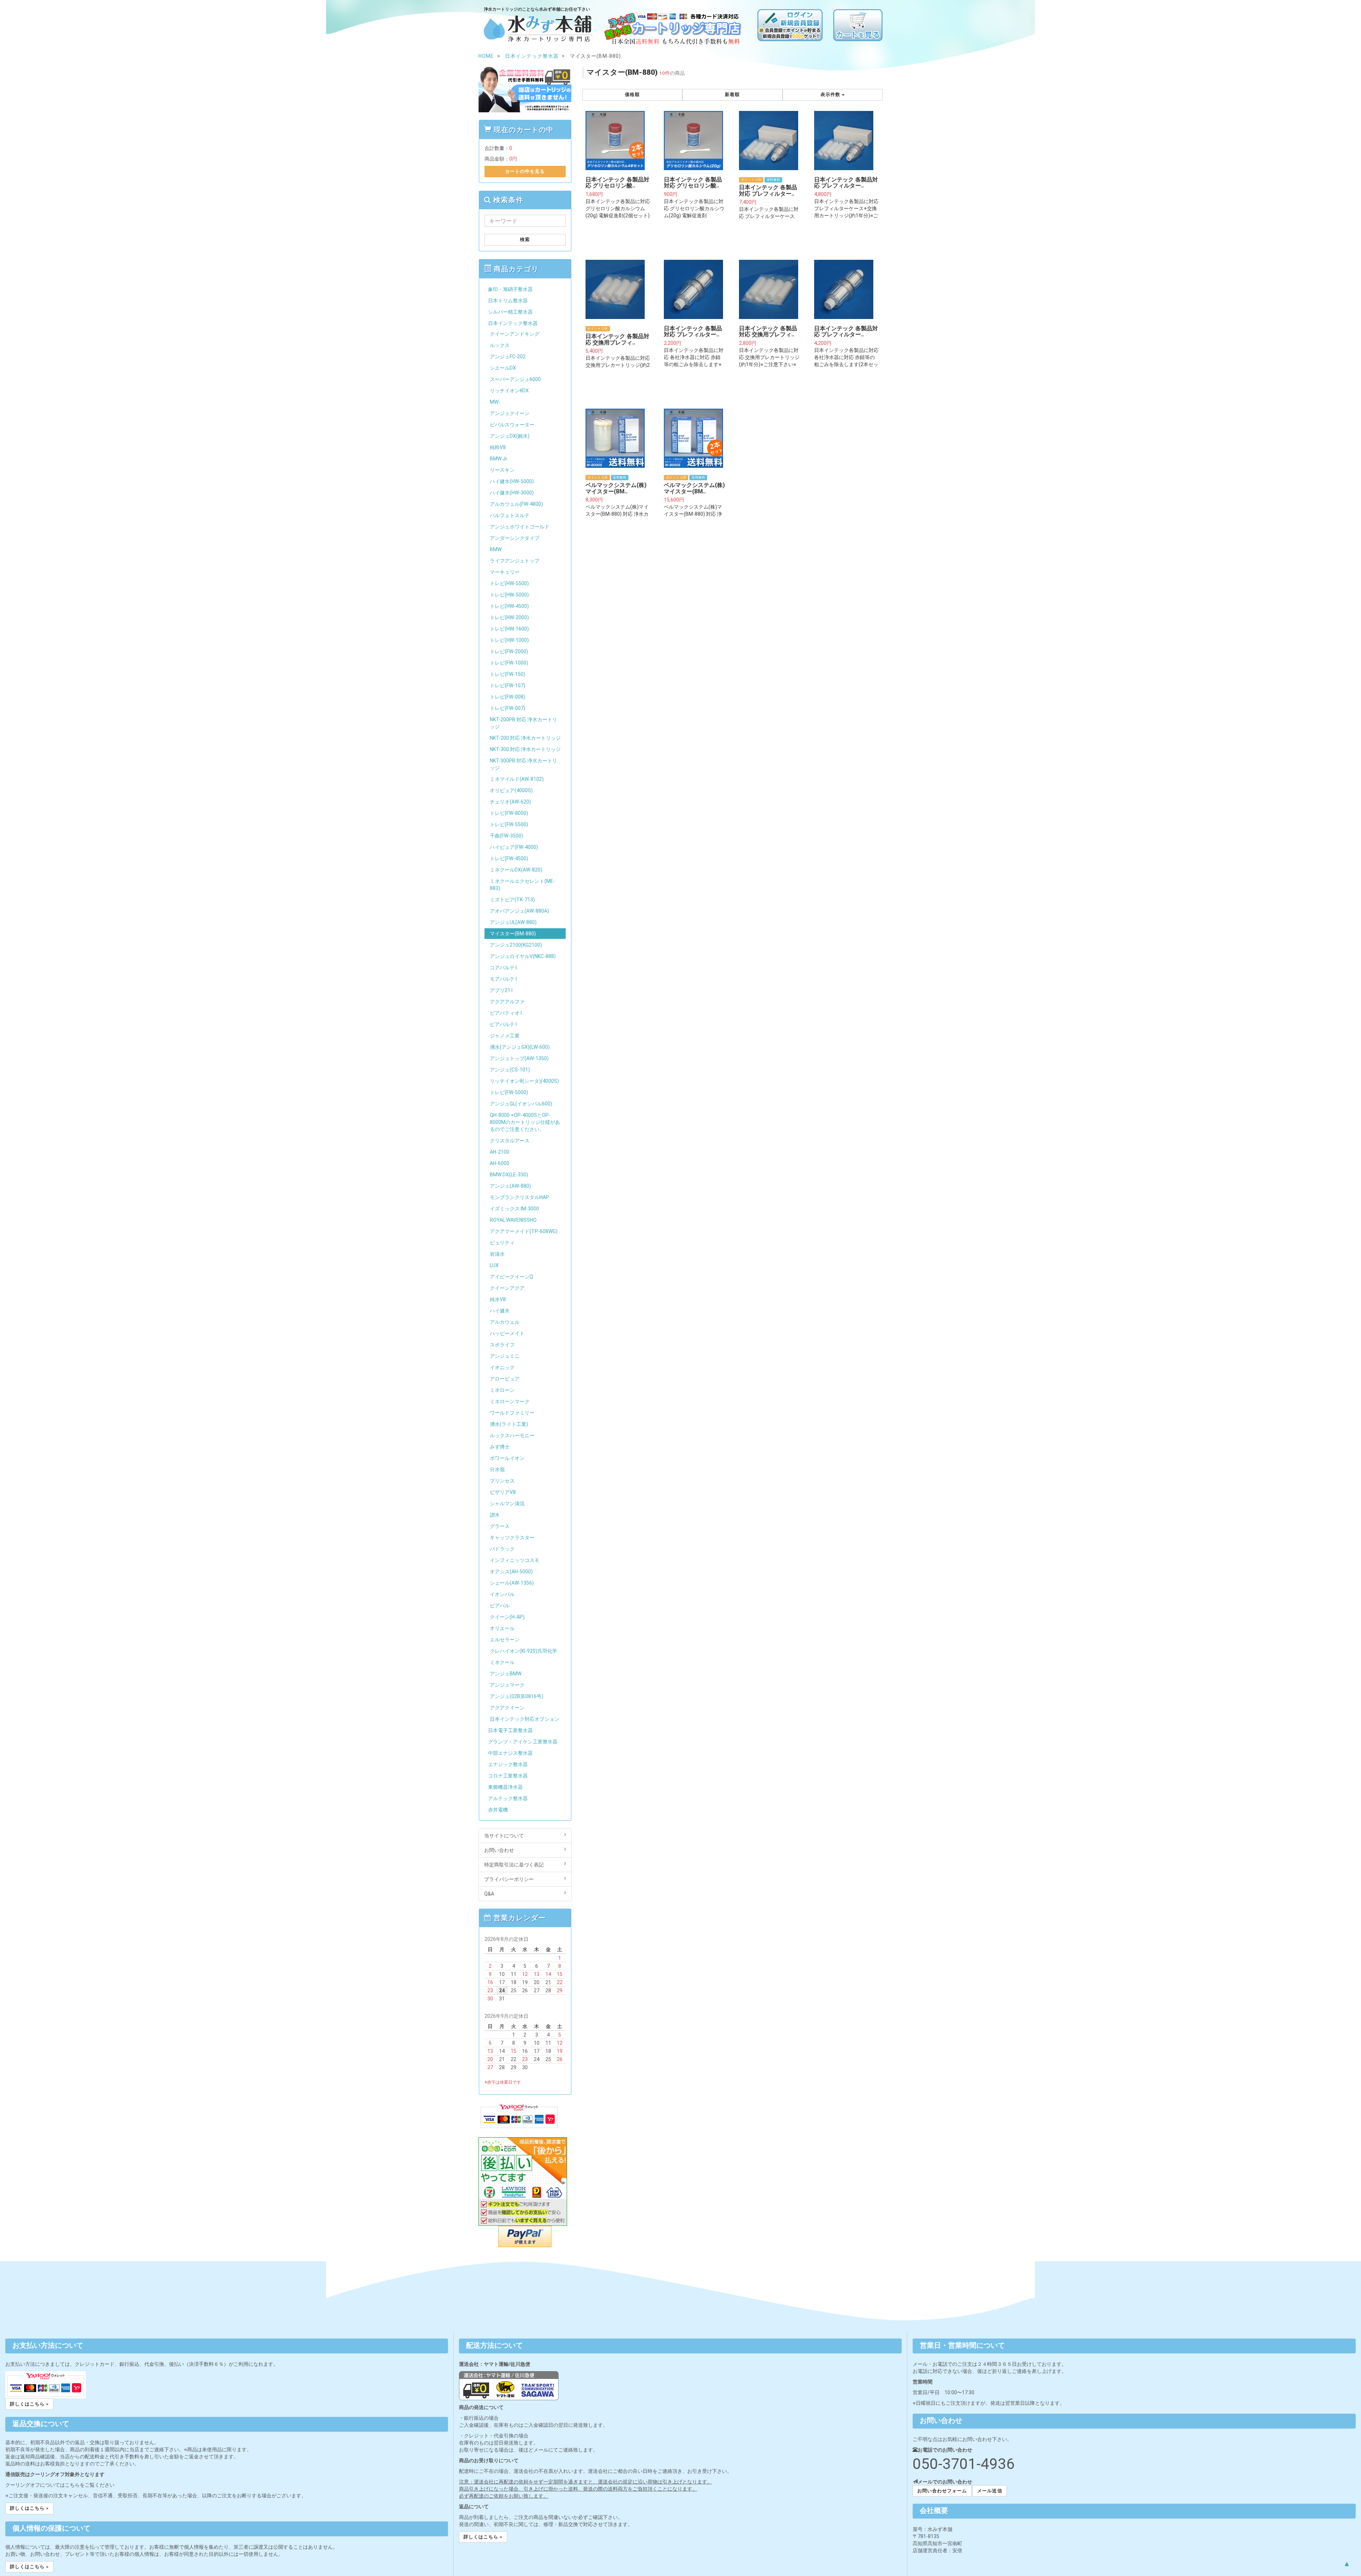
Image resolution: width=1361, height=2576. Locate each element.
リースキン (502, 470)
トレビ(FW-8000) (509, 813)
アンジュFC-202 (508, 357)
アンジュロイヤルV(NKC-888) (523, 956)
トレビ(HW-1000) (509, 640)
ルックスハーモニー (512, 1435)
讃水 (495, 1515)
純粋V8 (498, 447)
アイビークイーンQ (511, 1277)
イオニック (502, 1367)
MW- (495, 402)
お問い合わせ (499, 1850)
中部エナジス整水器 (510, 1753)
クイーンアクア (507, 1288)
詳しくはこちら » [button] (29, 2404)
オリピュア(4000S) (511, 790)
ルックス (500, 345)
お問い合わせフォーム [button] (942, 2491)
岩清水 (497, 1254)
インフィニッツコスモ (515, 1560)
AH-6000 (500, 1163)
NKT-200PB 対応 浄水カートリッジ (523, 723)
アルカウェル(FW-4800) (516, 504)
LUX (494, 1265)
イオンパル (502, 1594)
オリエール (502, 1628)
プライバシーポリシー (509, 1879)
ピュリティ (502, 1243)
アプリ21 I (501, 990)
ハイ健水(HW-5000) (512, 481)
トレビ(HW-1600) (509, 629)
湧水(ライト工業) (509, 1424)
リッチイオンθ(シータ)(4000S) (524, 1081)
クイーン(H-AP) (507, 1617)
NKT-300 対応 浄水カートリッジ (525, 749)
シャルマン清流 (507, 1503)
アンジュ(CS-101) (510, 1070)
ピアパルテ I (503, 1024)
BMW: (496, 549)
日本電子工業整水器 (510, 1730)
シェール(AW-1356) (512, 1583)
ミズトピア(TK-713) (512, 900)
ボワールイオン (507, 1458)
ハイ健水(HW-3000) (512, 493)
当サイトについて (504, 1836)
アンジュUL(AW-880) (513, 922)
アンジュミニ (505, 1356)
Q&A (489, 1894)
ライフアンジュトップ (515, 561)
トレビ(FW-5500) (509, 824)
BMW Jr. (499, 459)
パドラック (502, 1549)
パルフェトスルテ (510, 515)
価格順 (632, 94)
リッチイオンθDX (509, 391)
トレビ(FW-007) (508, 708)
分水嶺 (497, 1469)
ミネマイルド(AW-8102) (517, 779)
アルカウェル (505, 1322)
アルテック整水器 (508, 1798)
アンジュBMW (506, 1674)
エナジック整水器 (508, 1764)
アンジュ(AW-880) (510, 1186)
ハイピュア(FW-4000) (514, 847)
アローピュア (505, 1379)
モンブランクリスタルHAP (519, 1197)
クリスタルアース (510, 1141)
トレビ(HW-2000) (509, 617)
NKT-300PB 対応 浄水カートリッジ (523, 764)
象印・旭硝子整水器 (510, 289)
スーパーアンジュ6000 (515, 379)
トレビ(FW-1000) (509, 663)
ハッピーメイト (507, 1333)
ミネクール (502, 1662)
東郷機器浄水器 (505, 1787)
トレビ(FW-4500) (509, 858)
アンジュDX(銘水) (510, 436)
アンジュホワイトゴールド (520, 527)
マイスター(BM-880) (513, 934)
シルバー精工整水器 (510, 312)
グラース (500, 1526)
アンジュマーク (507, 1685)
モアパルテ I (503, 979)
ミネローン (502, 1390)
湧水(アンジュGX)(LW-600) (520, 1047)
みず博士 (500, 1447)
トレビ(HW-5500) (509, 583)
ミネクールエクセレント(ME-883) (522, 885)
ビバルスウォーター (512, 425)
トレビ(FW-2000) (509, 651)
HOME (486, 56)
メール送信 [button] (990, 2491)
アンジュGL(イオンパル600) (521, 1104)
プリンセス (502, 1481)
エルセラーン (505, 1640)
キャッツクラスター (512, 1538)
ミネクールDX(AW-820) (516, 870)
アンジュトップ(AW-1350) (519, 1058)
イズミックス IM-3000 (514, 1209)
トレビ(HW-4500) (509, 606)
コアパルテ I (503, 968)
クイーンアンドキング (515, 334)
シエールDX (503, 368)
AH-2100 (500, 1152)
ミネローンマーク (510, 1401)
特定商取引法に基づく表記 (514, 1865)
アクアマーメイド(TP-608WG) (524, 1231)
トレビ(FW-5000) (509, 1092)
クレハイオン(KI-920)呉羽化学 (523, 1651)
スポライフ (502, 1345)
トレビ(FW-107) (508, 685)
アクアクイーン (507, 1708)
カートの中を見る (525, 171)
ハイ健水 (500, 1311)
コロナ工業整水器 (508, 1776)
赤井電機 (498, 1810)
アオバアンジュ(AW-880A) (519, 911)
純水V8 (498, 1299)
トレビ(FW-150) (508, 674)
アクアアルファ (507, 1002)
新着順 (732, 94)
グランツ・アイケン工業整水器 (523, 1742)
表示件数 (831, 94)
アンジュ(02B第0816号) (517, 1696)
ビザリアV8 (503, 1492)
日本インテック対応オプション (525, 1719)
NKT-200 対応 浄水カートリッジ (525, 738)
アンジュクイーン (510, 413)
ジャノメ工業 (505, 1036)
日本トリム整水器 (508, 301)
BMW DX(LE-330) (509, 1175)
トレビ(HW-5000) (509, 595)
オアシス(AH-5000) (511, 1572)
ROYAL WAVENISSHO (513, 1220)
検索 (525, 239)
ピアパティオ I (506, 1013)
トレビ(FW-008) (508, 697)
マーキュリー (505, 572)
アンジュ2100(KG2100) (516, 945)
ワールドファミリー (512, 1413)
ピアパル (500, 1606)
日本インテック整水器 (513, 323)
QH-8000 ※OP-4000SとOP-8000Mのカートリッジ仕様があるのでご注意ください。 (525, 1122)
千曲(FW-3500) (506, 836)
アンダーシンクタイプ (515, 538)
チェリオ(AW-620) (510, 802)
